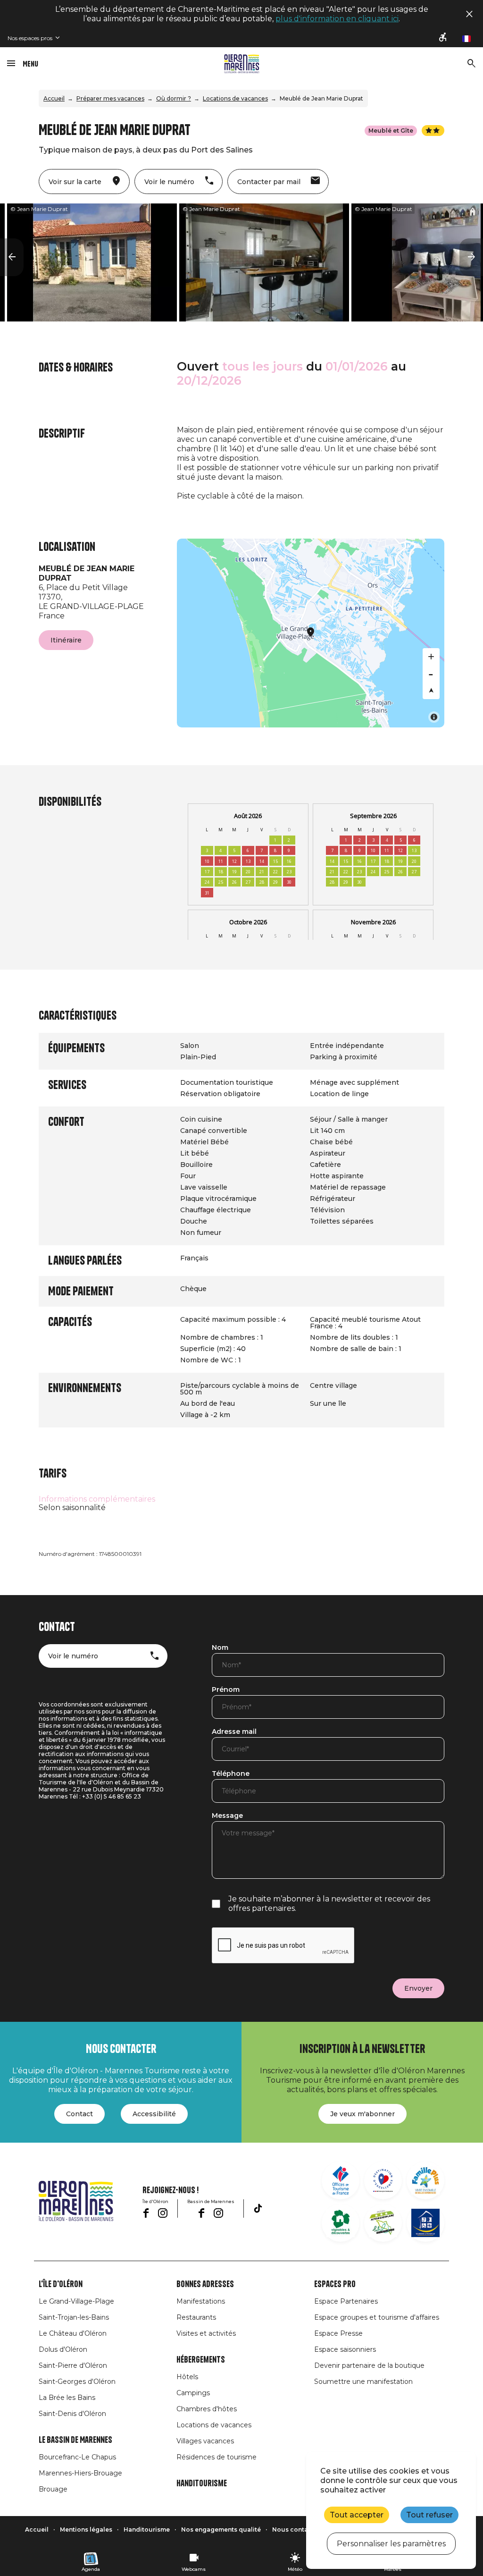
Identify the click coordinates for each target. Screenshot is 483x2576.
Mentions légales (86, 2530)
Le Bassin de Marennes (75, 2440)
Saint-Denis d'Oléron (72, 2414)
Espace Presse (338, 2333)
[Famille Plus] (425, 2180)
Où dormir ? (174, 98)
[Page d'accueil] (242, 64)
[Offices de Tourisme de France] (341, 2180)
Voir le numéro (73, 1656)
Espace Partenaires (346, 2301)
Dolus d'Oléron (63, 2349)
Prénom (226, 1690)
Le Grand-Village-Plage (76, 2301)
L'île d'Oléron (61, 2284)
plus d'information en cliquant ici (337, 19)
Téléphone (231, 1774)
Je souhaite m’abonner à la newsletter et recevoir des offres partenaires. (329, 1904)
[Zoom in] (431, 657)
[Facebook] (146, 2213)
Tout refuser (429, 2515)
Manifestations (201, 2301)
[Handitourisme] (443, 38)
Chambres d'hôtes (207, 2409)
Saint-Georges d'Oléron (77, 2382)
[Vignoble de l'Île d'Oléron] (341, 2223)
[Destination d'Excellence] (383, 2180)
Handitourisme (202, 2483)
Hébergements (201, 2360)
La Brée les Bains (67, 2398)
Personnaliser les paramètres (391, 2544)
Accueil (54, 98)
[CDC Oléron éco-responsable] (383, 2223)
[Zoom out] (431, 674)
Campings (193, 2393)
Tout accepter (357, 2515)
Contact (79, 2114)
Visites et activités (206, 2333)
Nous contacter (296, 2530)
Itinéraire (66, 640)
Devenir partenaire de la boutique (369, 2365)
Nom (220, 1648)
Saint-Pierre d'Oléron (73, 2365)
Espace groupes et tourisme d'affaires (377, 2317)
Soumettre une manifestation (363, 2382)
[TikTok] (258, 2208)
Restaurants (196, 2317)
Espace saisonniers (345, 2349)
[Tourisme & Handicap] (425, 2223)
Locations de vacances (235, 98)
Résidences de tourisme (217, 2457)
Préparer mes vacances (110, 98)
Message (227, 1816)
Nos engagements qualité (221, 2530)
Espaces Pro (335, 2284)
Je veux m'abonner (362, 2114)
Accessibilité (154, 2114)
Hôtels (187, 2377)
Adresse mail (234, 1732)
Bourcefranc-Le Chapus (77, 2457)
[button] (12, 257)
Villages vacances (205, 2441)
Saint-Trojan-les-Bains (74, 2317)
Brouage (53, 2489)
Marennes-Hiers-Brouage (80, 2473)
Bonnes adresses (205, 2284)
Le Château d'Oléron (73, 2333)
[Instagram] (163, 2213)
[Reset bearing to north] (431, 691)
